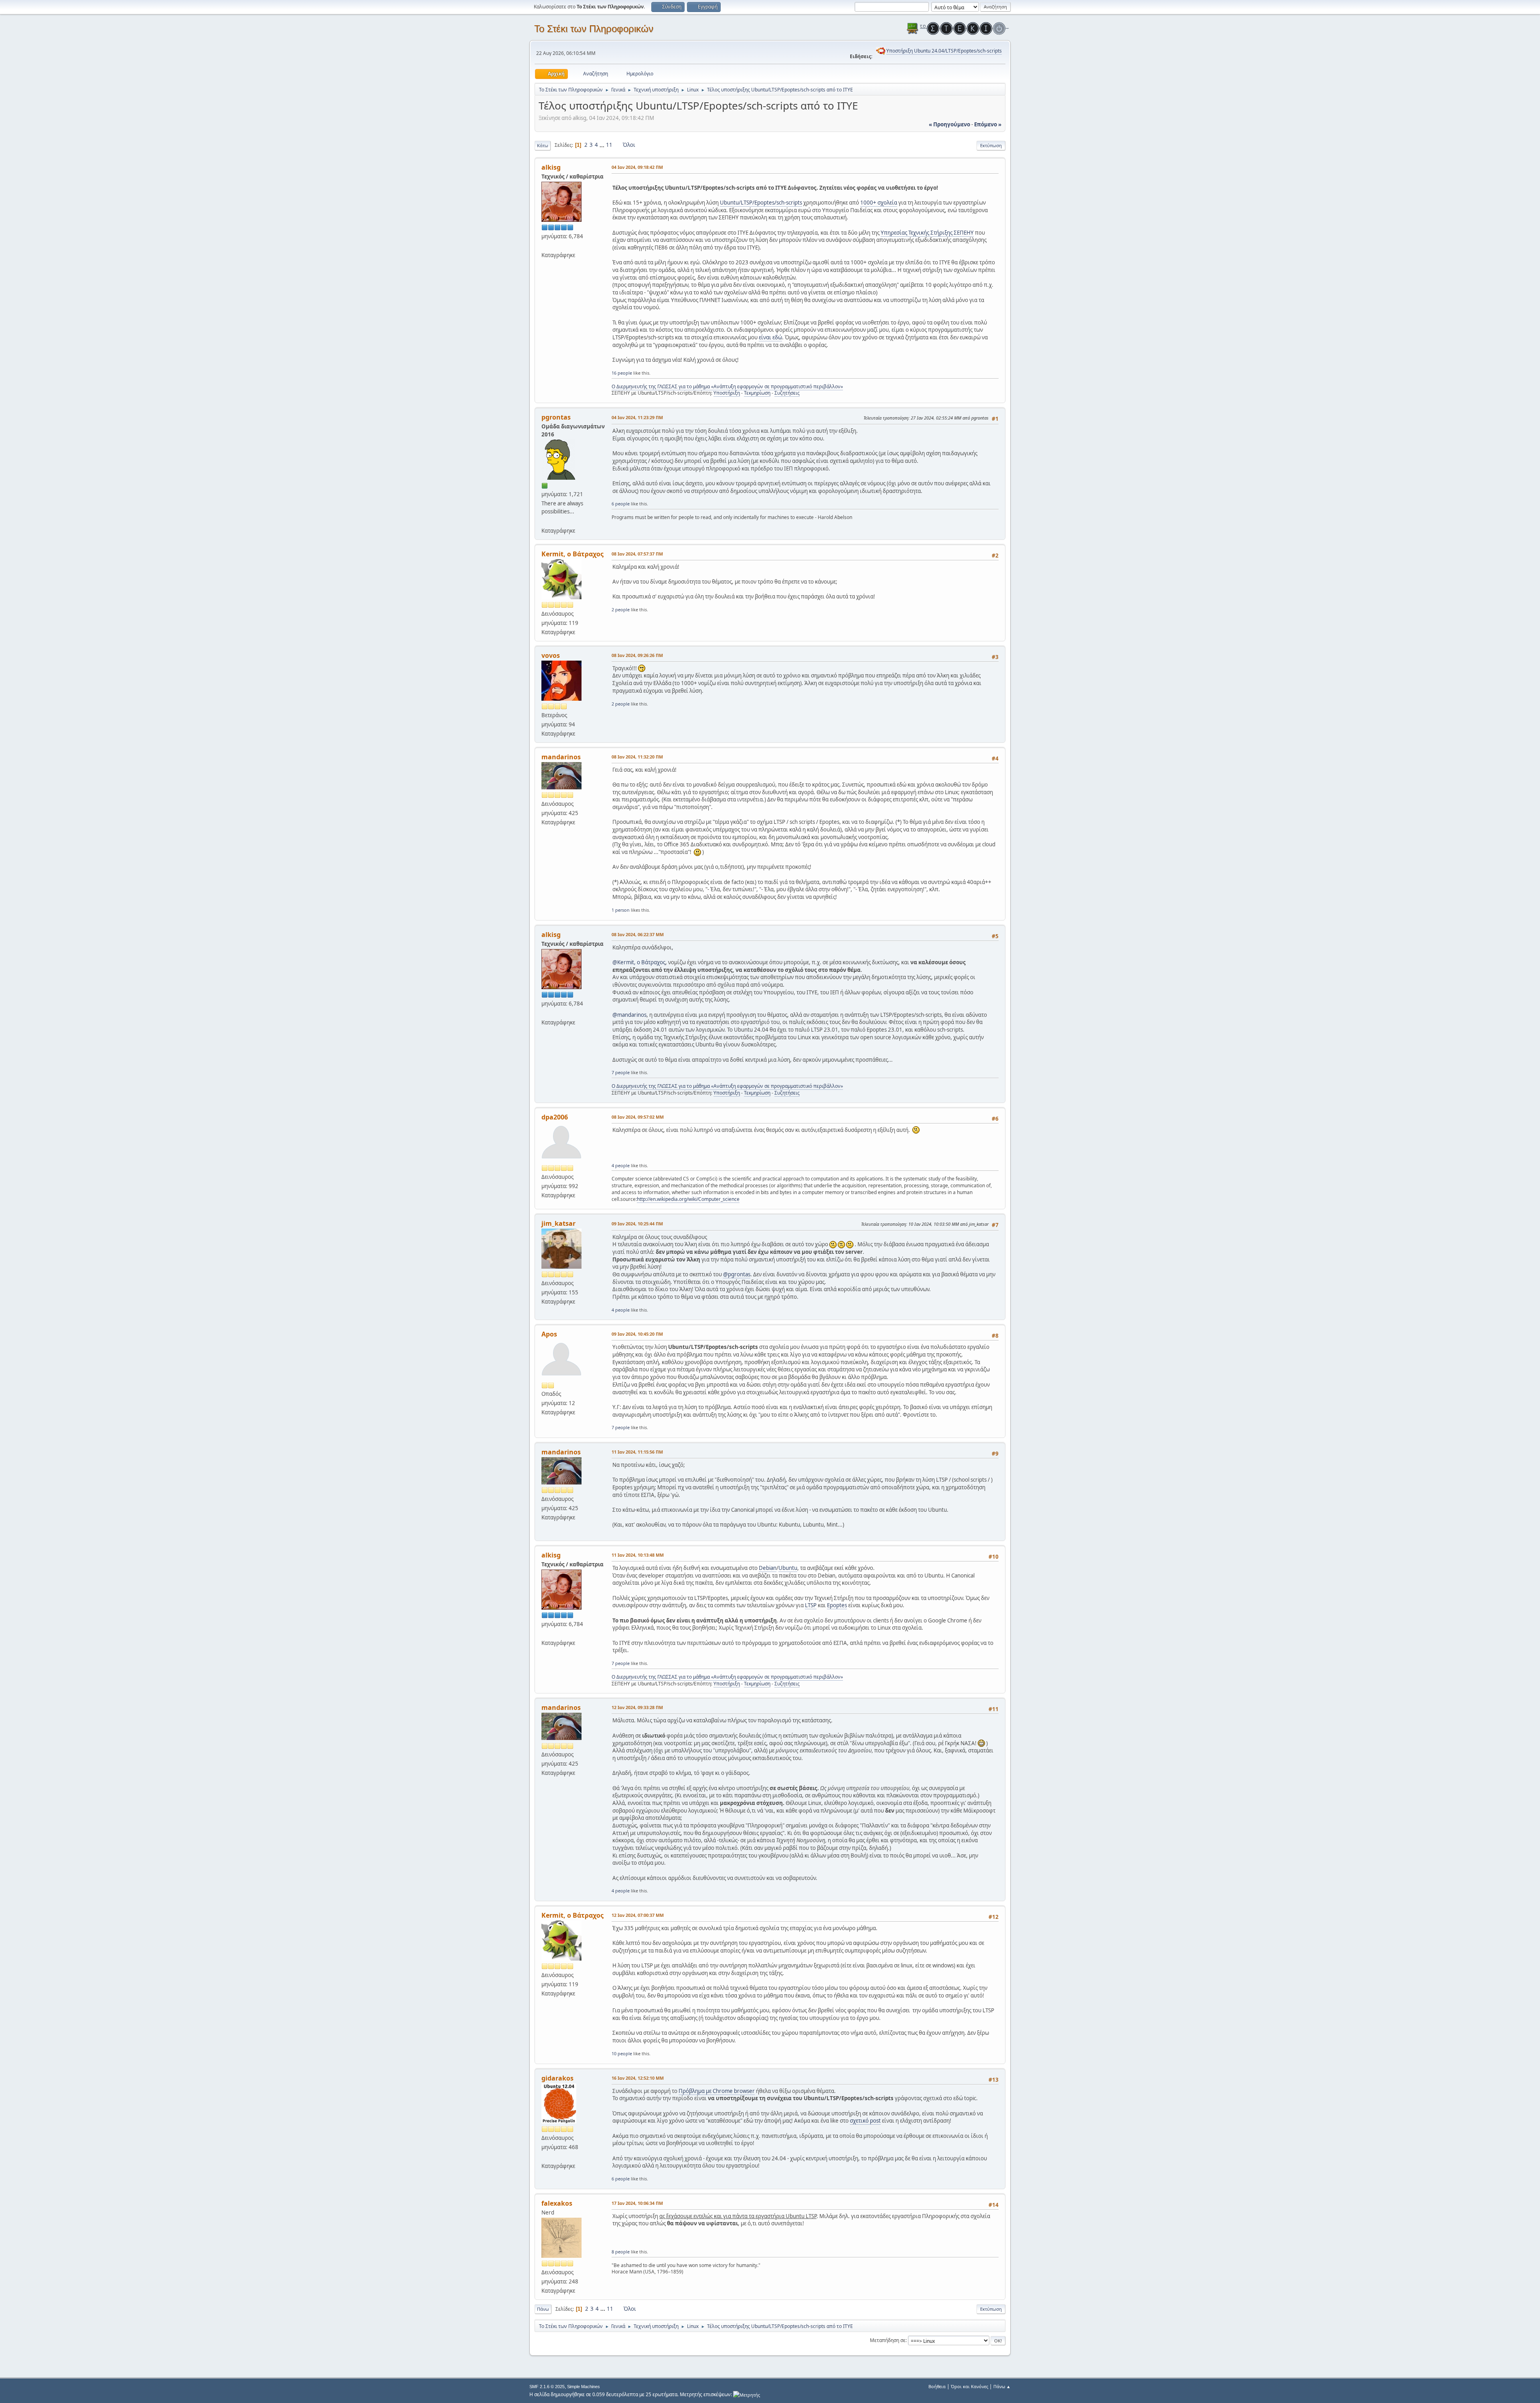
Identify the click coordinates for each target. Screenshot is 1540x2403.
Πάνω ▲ (1002, 2386)
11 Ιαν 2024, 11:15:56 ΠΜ (637, 1452)
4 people (621, 1165)
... (603, 145)
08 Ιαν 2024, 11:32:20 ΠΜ (637, 757)
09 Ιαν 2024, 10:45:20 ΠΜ (637, 1334)
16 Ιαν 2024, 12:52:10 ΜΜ (638, 2078)
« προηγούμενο (949, 124)
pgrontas (556, 417)
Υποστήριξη (727, 393)
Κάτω (543, 145)
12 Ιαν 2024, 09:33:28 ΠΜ (637, 1707)
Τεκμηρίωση (757, 393)
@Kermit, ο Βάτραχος (639, 962)
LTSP (811, 1605)
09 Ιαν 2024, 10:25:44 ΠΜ (637, 1224)
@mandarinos (629, 1015)
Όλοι (629, 145)
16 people (622, 373)
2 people (621, 609)
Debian (768, 1568)
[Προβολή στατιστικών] (747, 2394)
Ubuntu (788, 1568)
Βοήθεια (937, 2386)
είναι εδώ (770, 337)
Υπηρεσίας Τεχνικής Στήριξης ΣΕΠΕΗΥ (927, 233)
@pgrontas (737, 1274)
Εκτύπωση (991, 145)
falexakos (557, 2203)
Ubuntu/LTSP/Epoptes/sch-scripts (761, 203)
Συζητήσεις (787, 393)
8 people (621, 2252)
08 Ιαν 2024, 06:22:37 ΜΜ (638, 934)
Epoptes (837, 1605)
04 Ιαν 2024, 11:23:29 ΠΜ (637, 417)
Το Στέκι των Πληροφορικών (594, 29)
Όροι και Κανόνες (970, 2386)
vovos (551, 655)
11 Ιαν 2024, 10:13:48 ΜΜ (638, 1555)
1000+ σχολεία (879, 203)
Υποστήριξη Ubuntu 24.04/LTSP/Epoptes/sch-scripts (944, 51)
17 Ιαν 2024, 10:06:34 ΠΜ (637, 2203)
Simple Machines (584, 2387)
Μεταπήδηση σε (888, 2340)
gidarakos (557, 2078)
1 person (621, 910)
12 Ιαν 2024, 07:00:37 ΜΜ (638, 1915)
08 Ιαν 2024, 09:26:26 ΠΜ (637, 655)
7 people (621, 1072)
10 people (622, 2053)
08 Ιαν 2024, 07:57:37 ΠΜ (637, 554)
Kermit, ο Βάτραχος (572, 554)
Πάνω (543, 2309)
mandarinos (561, 757)
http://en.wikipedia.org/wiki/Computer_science (688, 1199)
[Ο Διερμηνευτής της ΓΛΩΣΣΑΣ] (545, 245)
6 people (621, 504)
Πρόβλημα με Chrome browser (717, 2091)
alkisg (551, 167)
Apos (549, 1334)
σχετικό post (865, 2121)
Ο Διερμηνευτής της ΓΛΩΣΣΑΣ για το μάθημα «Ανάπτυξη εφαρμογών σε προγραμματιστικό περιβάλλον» (727, 386)
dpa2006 (555, 1117)
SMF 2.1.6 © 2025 (547, 2387)
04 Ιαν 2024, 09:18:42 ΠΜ (637, 167)
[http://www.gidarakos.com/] (545, 2156)
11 (609, 145)
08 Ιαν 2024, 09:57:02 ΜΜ (638, 1117)
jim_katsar (558, 1223)
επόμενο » (988, 124)
